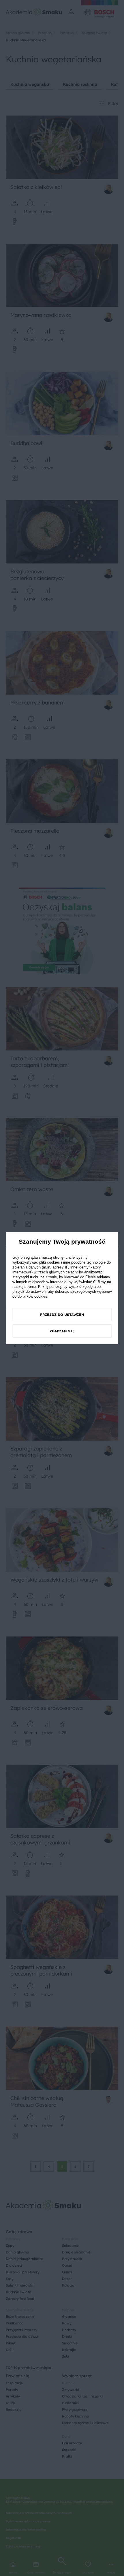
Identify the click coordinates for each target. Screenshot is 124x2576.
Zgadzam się (62, 1331)
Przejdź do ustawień (62, 1315)
